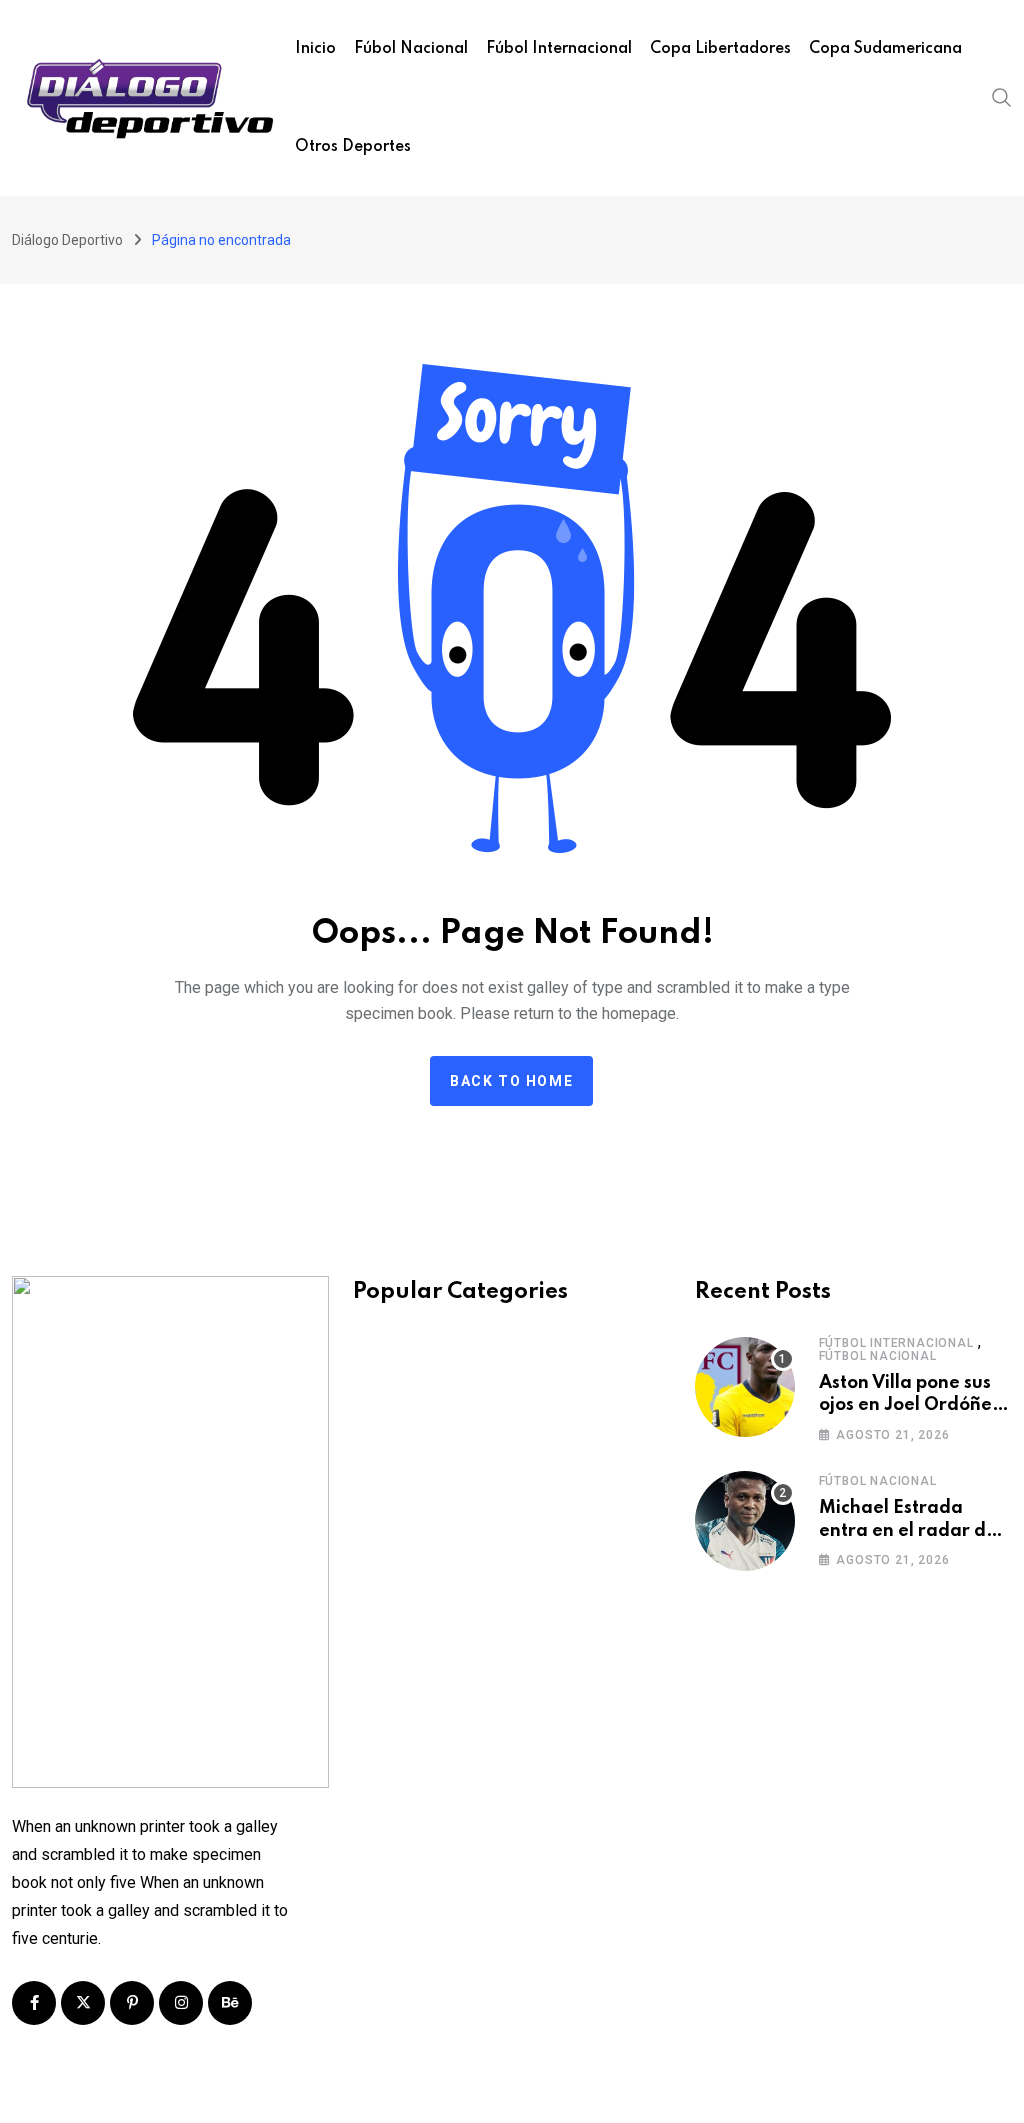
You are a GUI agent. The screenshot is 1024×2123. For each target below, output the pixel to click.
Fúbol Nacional (411, 49)
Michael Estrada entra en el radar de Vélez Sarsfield (908, 1530)
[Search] (1002, 96)
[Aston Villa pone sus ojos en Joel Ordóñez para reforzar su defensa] (745, 1387)
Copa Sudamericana (885, 49)
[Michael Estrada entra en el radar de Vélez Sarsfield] (745, 1521)
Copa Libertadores (720, 49)
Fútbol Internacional (896, 1343)
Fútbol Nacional (878, 1356)
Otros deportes (353, 147)
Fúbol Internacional (559, 49)
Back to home (511, 1081)
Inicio (315, 49)
